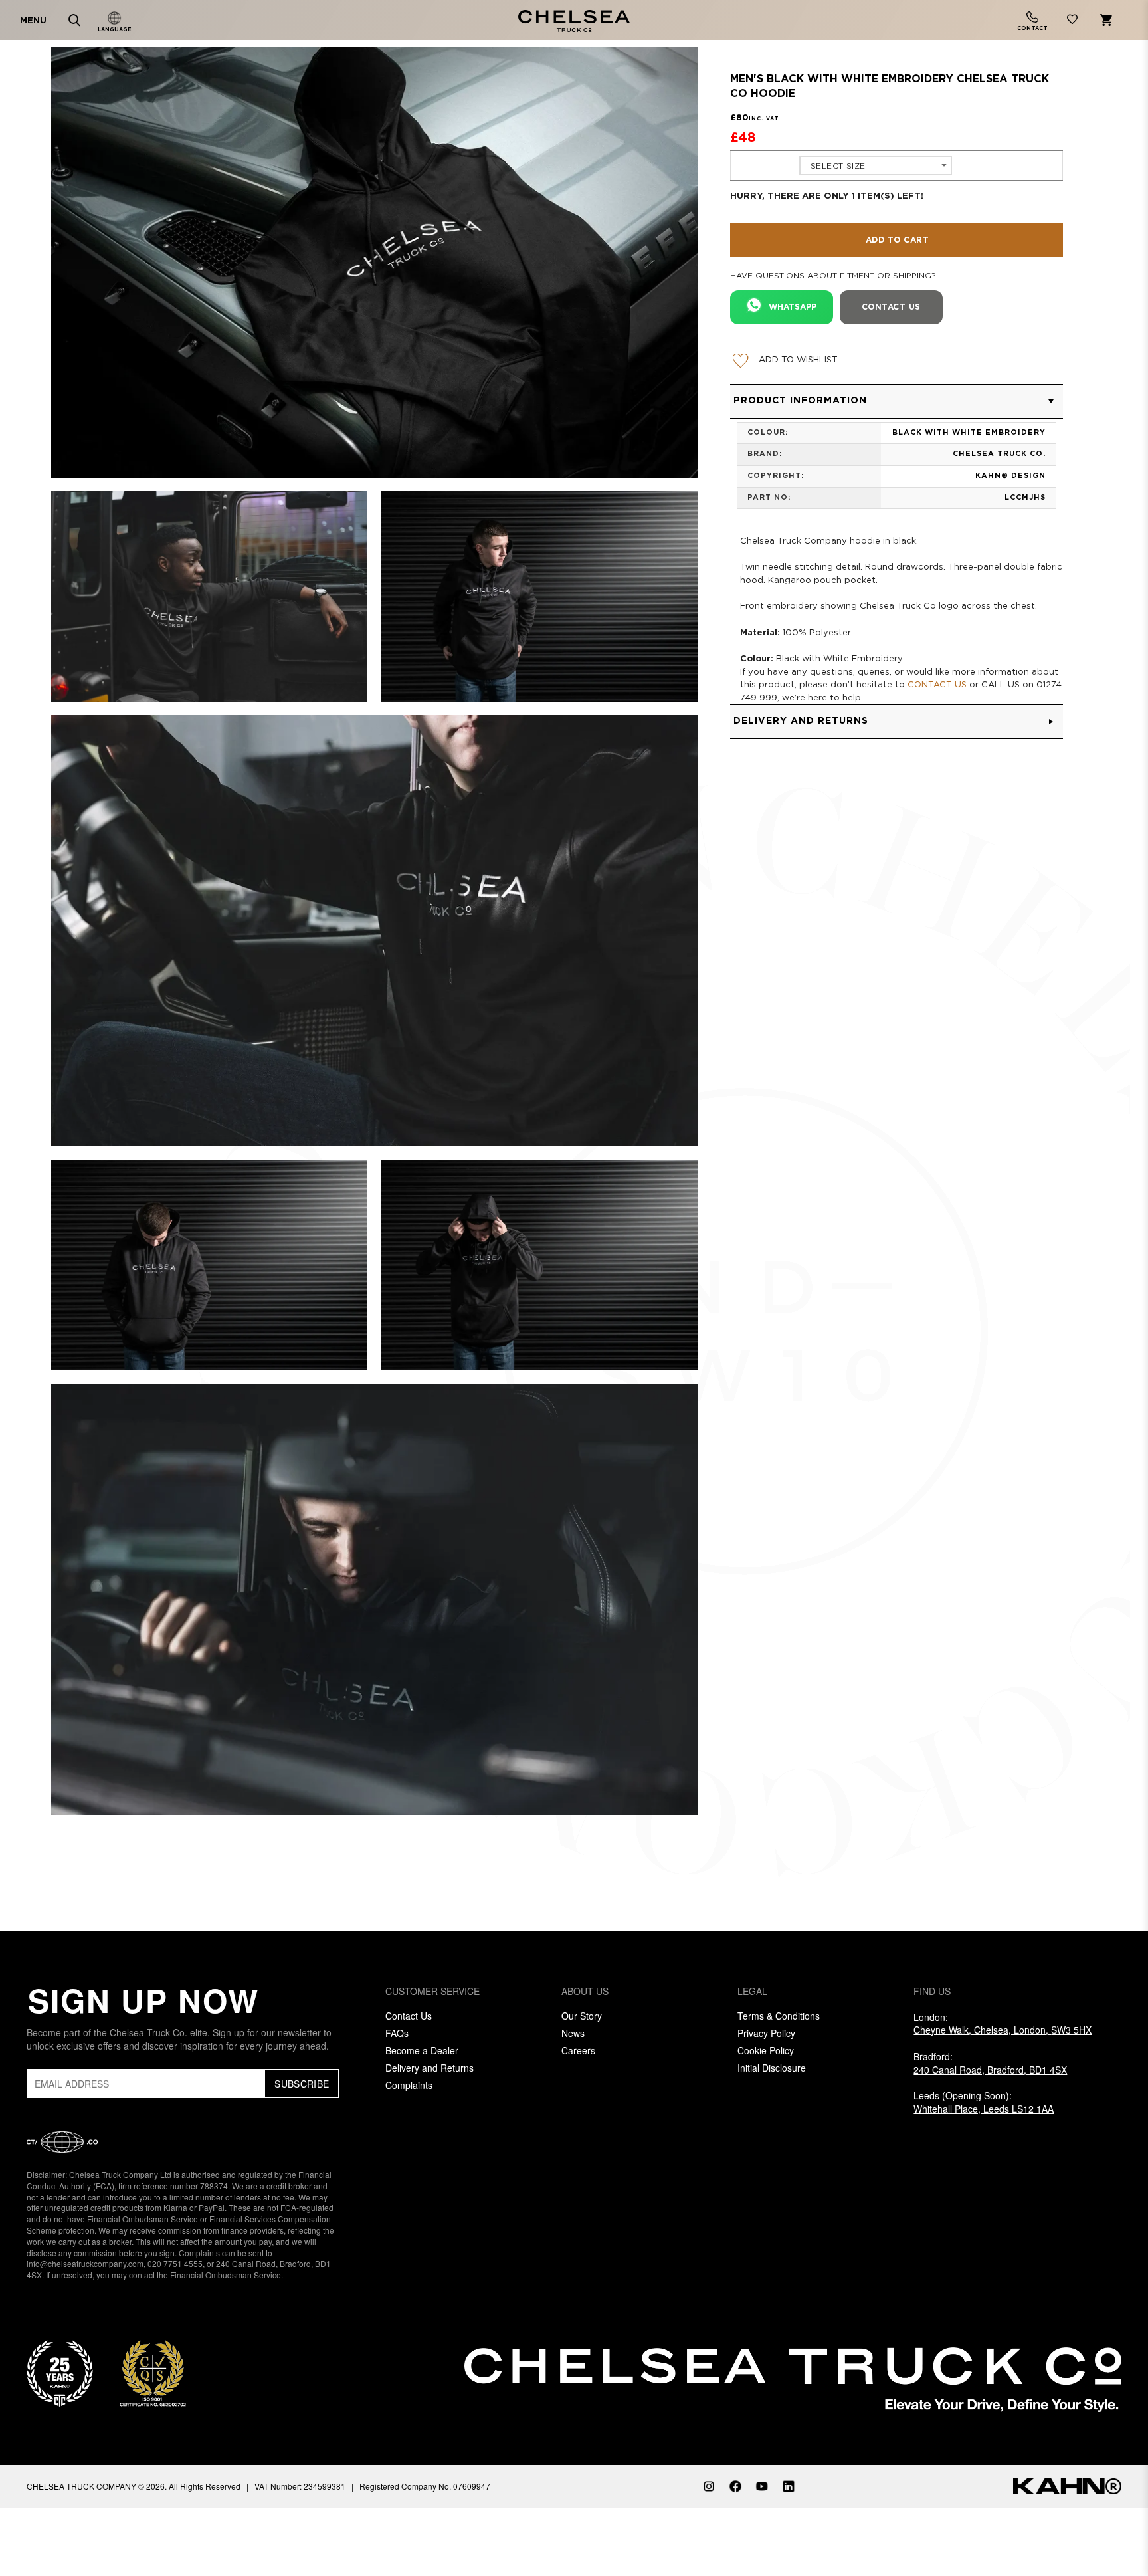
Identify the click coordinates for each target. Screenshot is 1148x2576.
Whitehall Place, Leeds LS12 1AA (984, 2109)
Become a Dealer (422, 2050)
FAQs (397, 2033)
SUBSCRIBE (302, 2084)
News (573, 2033)
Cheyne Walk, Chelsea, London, (1003, 2030)
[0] (1072, 22)
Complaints (409, 2085)
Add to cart (898, 240)
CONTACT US (937, 685)
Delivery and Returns (430, 2068)
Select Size (838, 166)
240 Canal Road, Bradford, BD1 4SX (990, 2070)
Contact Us (409, 2016)
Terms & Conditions (779, 2016)
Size (751, 165)
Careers (578, 2050)
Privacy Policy (766, 2033)
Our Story (582, 2016)
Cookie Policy (766, 2050)
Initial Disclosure (772, 2068)
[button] (897, 401)
